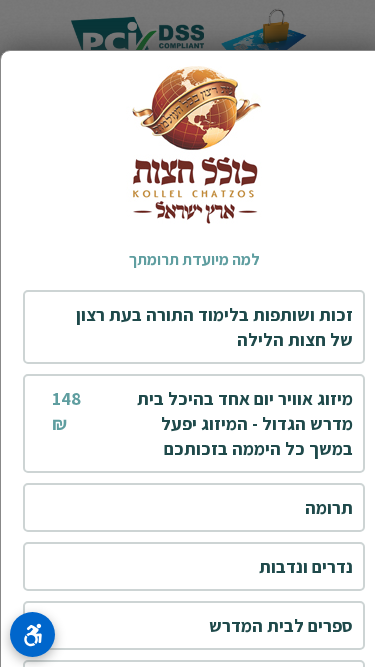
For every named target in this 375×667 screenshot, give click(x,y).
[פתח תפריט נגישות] (32, 634)
